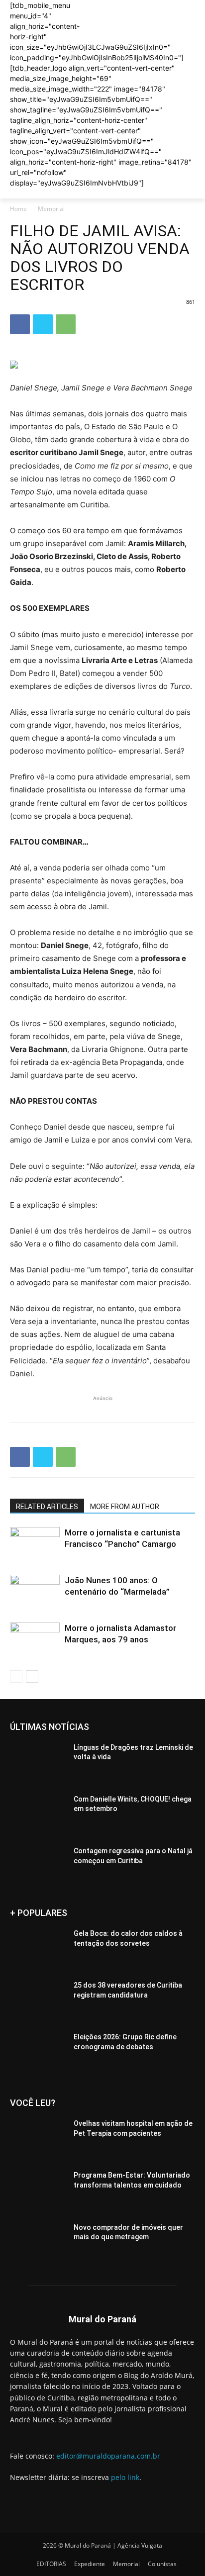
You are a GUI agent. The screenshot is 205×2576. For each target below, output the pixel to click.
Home (18, 209)
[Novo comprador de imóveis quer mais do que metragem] (38, 2242)
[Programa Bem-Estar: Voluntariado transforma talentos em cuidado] (38, 2190)
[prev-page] (16, 1676)
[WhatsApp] (66, 324)
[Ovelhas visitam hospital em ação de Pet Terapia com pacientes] (38, 2138)
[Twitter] (43, 324)
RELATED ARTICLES (47, 1507)
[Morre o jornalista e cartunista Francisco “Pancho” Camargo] (35, 1544)
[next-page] (32, 1676)
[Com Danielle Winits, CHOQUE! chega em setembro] (38, 1814)
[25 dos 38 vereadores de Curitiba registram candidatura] (38, 2000)
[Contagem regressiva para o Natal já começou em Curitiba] (38, 1866)
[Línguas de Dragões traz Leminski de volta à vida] (38, 1762)
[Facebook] (20, 324)
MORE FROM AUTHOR (125, 1507)
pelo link (125, 2477)
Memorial (51, 209)
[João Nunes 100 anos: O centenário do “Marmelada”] (35, 1592)
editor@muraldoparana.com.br (108, 2456)
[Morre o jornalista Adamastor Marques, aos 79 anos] (35, 1640)
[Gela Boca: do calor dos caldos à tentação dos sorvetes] (38, 1948)
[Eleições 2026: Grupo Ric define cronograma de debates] (38, 2052)
